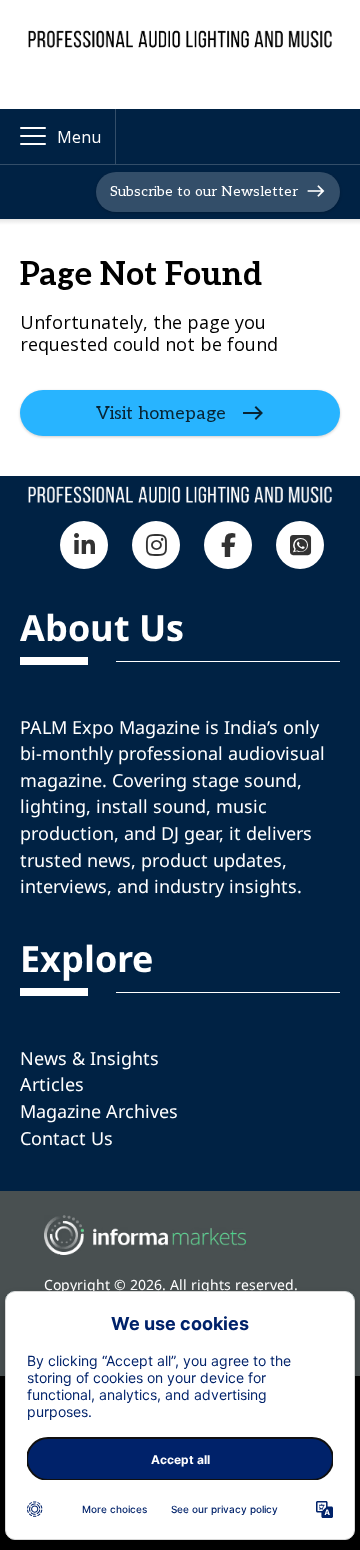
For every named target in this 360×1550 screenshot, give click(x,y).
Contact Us (66, 1138)
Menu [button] (79, 137)
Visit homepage (161, 412)
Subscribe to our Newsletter (204, 190)
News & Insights (89, 1058)
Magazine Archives (99, 1111)
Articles (52, 1084)
